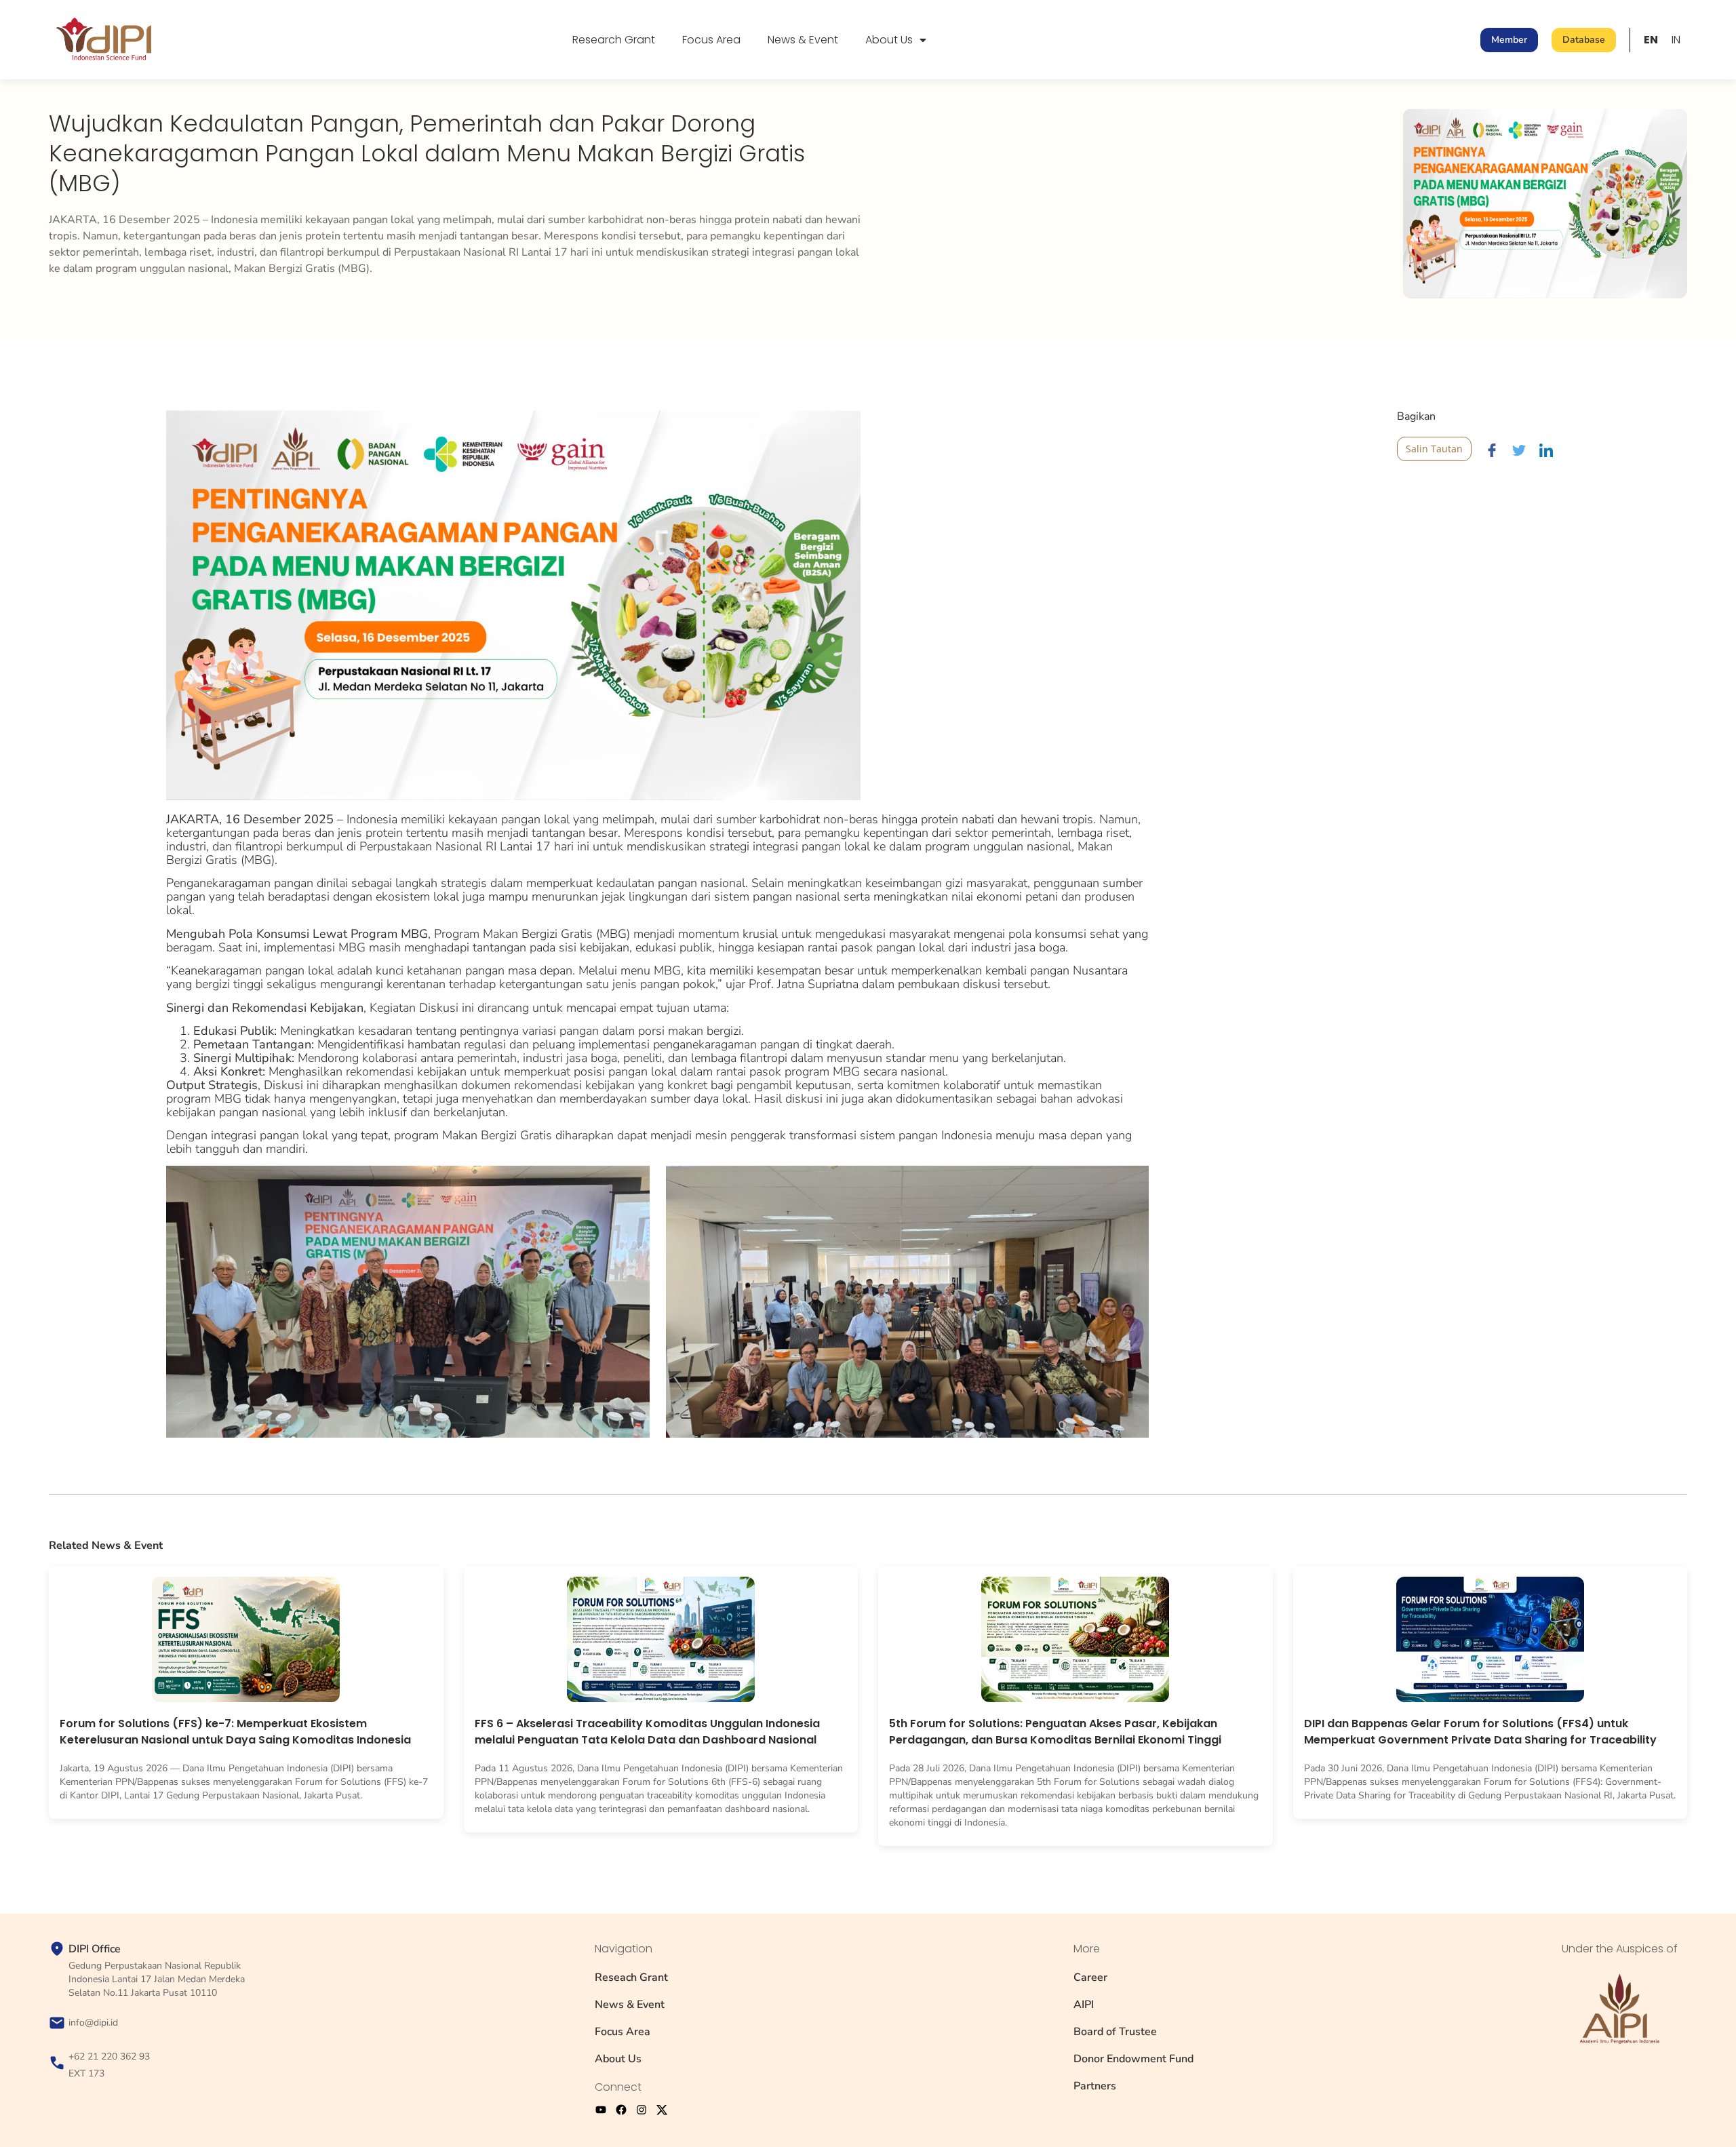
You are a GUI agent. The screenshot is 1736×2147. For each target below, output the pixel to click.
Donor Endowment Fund (1133, 2059)
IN (1676, 40)
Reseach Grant (631, 1977)
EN (1651, 40)
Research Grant (614, 40)
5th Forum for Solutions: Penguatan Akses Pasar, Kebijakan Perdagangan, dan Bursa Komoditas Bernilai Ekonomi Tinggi (1055, 1732)
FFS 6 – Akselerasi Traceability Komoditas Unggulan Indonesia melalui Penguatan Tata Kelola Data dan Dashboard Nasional (647, 1732)
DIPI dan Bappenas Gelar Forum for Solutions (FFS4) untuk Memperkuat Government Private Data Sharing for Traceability (1480, 1732)
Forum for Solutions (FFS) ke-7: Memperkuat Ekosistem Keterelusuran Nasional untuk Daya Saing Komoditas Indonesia (235, 1732)
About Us (889, 40)
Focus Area (711, 40)
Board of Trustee (1115, 2032)
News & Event (803, 40)
